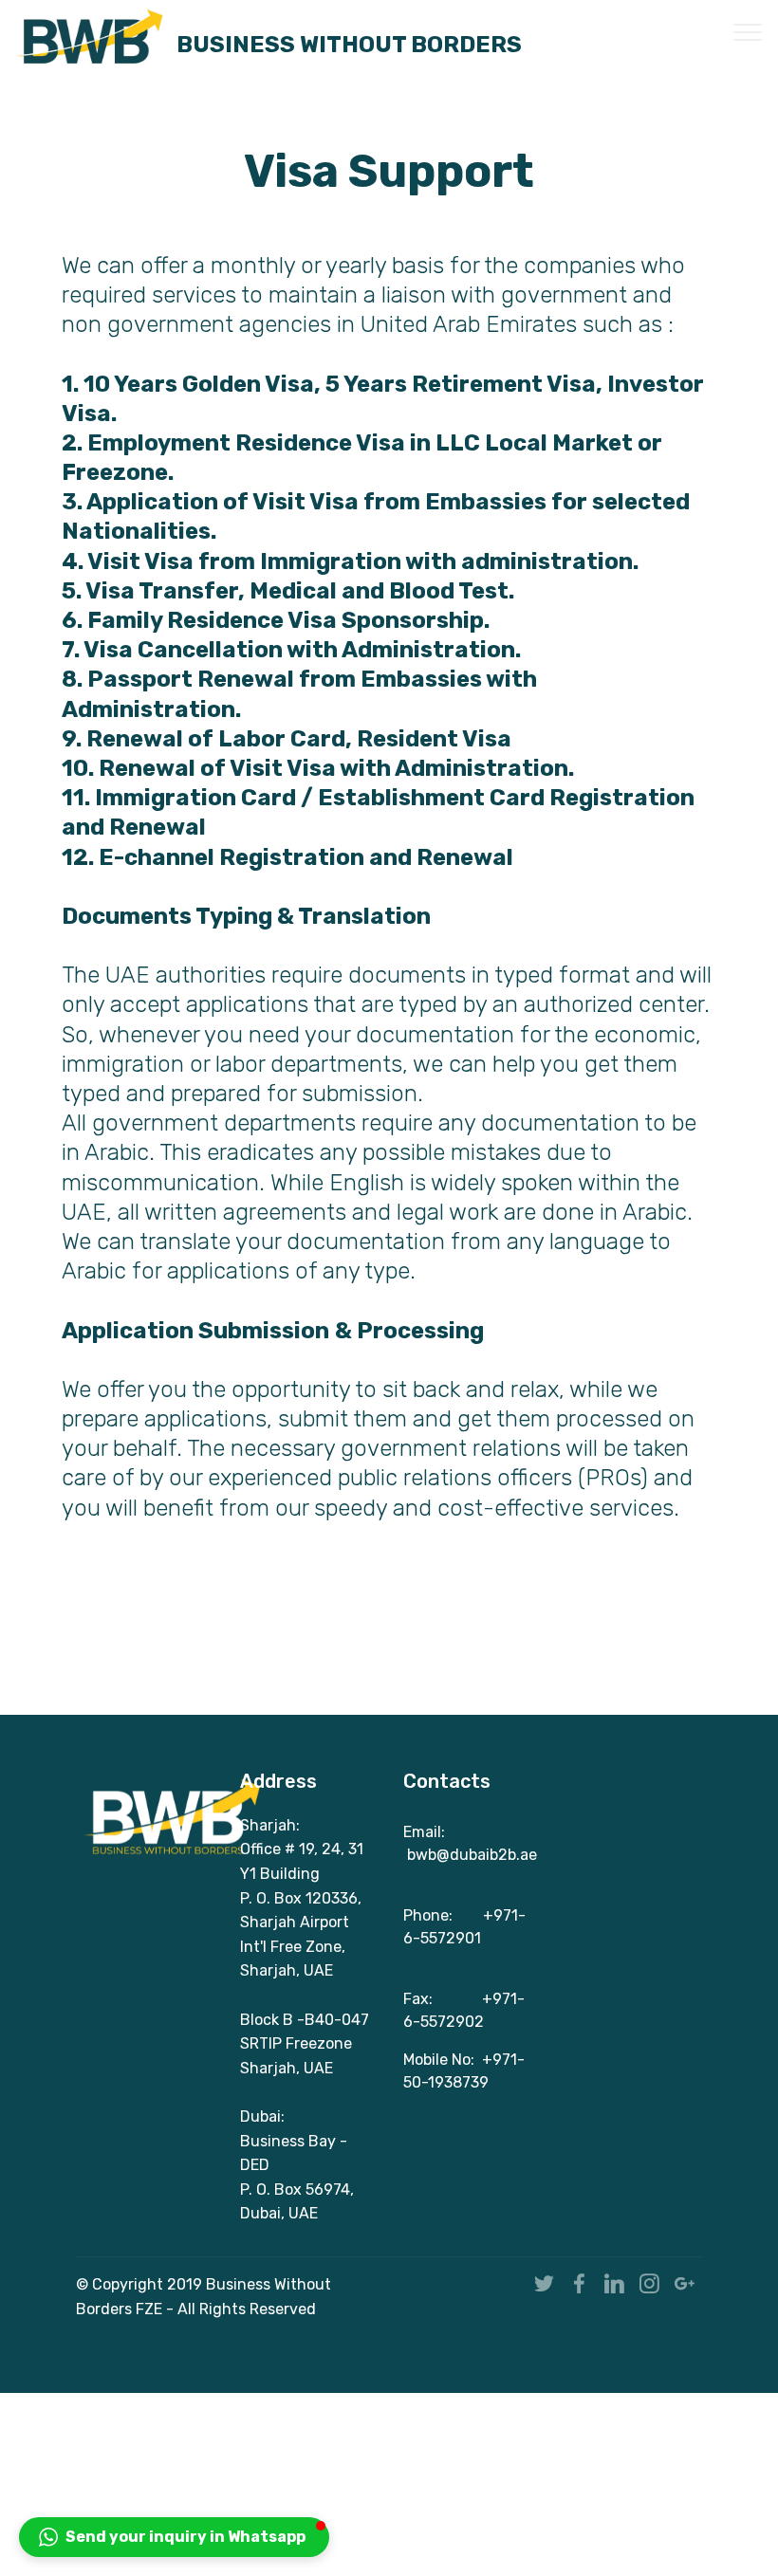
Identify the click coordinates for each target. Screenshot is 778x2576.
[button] (174, 2537)
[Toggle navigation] (748, 31)
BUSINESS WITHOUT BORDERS (349, 43)
